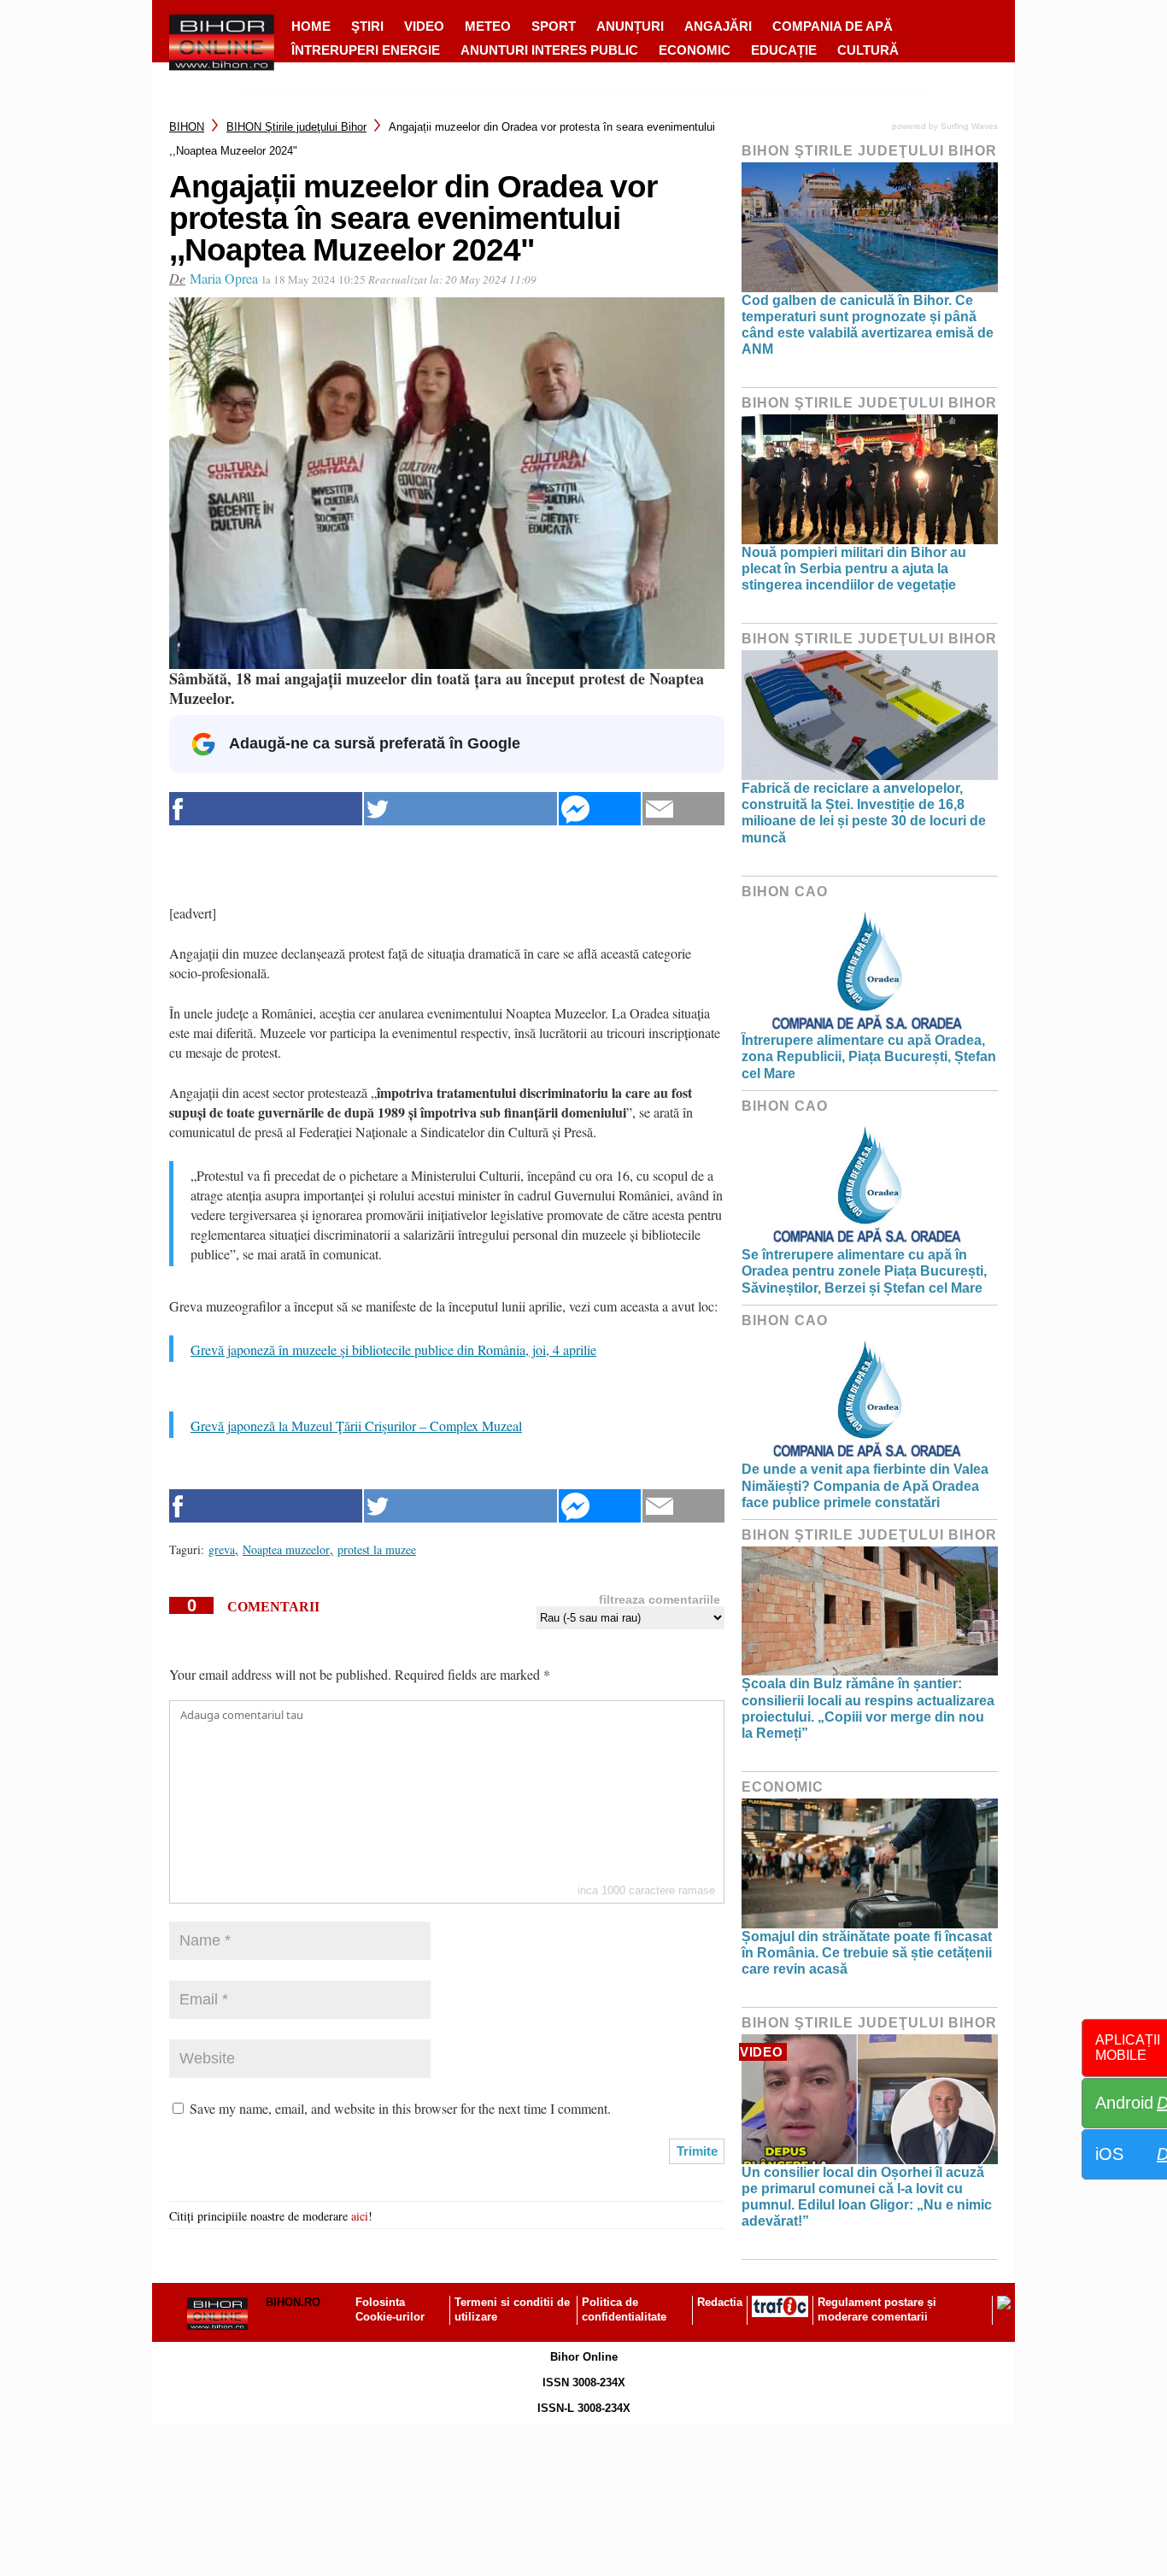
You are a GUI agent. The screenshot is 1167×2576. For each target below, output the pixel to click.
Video (424, 26)
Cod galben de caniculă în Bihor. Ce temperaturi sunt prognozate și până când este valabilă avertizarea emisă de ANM (868, 325)
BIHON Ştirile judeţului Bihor (296, 127)
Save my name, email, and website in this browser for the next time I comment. (400, 2108)
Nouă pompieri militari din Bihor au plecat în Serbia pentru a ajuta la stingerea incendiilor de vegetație (854, 569)
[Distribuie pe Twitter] (460, 809)
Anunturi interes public (549, 50)
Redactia (720, 2302)
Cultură (868, 50)
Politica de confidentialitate (624, 2309)
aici (360, 2216)
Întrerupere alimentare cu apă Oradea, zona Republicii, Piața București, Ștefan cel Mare (869, 1056)
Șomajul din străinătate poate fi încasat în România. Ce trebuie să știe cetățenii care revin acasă (867, 1953)
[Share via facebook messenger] (600, 809)
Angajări (718, 26)
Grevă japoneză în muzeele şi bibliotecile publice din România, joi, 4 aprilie (393, 1350)
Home (311, 26)
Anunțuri (630, 26)
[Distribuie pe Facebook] (266, 809)
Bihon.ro (293, 2302)
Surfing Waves (969, 126)
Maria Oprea (224, 278)
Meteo (488, 26)
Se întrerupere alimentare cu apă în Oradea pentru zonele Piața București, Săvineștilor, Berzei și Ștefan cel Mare (864, 1271)
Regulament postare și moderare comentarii (877, 2309)
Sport (554, 26)
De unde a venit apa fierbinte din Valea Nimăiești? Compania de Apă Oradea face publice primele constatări (865, 1485)
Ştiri (367, 26)
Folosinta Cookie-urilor (390, 2309)
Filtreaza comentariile (660, 1599)
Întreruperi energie (366, 50)
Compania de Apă (833, 26)
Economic (695, 50)
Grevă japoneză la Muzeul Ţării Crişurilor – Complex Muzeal (356, 1426)
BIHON (187, 127)
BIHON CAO (785, 892)
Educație (784, 50)
